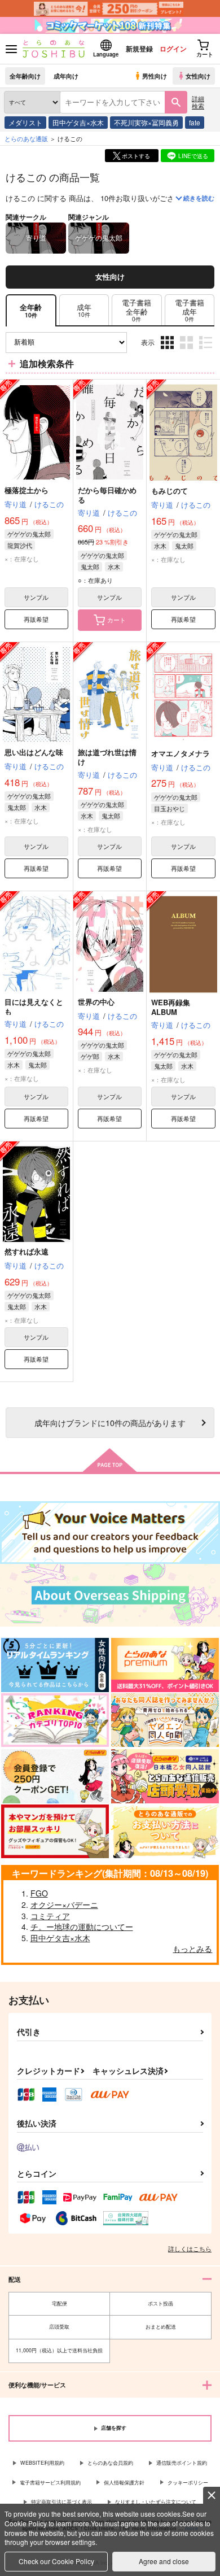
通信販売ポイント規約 (182, 2463)
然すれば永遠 (27, 1251)
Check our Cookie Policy (56, 2561)
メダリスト (25, 122)
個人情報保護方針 (124, 2483)
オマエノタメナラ (181, 753)
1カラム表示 (207, 351)
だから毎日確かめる (107, 495)
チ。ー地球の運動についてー (82, 1926)
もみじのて (170, 491)
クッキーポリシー (188, 2483)
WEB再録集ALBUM (171, 1007)
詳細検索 (198, 102)
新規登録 (139, 49)
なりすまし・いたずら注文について (156, 2502)
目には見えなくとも (34, 1006)
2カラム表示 (188, 351)
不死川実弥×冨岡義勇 (146, 122)
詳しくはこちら (190, 2248)
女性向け (198, 76)
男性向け (155, 76)
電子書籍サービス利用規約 (50, 2483)
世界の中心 (96, 1002)
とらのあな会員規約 (110, 2463)
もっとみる (192, 1949)
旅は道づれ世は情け (107, 757)
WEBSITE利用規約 (42, 2463)
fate (195, 122)
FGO (39, 1893)
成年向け (66, 76)
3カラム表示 (168, 351)
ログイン (173, 49)
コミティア (50, 1916)
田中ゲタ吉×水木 (78, 122)
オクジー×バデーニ (64, 1904)
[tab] (84, 310)
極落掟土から (27, 490)
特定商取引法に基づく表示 (61, 2502)
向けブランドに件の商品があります (110, 1422)
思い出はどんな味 (34, 752)
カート (116, 620)
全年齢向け (25, 76)
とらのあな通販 (26, 138)
